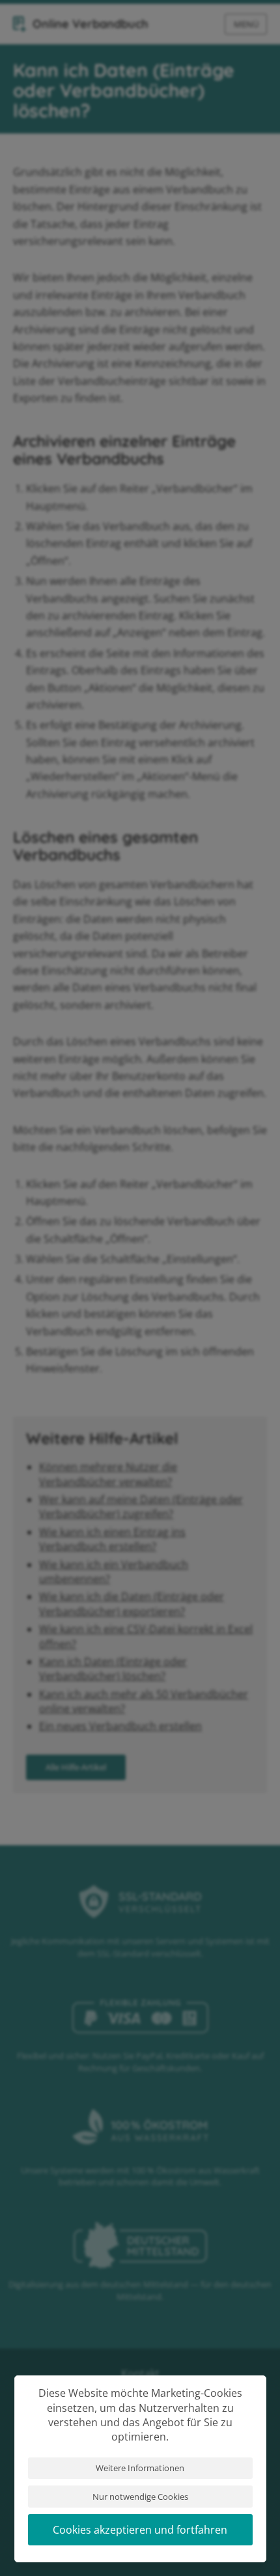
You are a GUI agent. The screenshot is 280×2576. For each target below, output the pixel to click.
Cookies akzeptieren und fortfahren (140, 2530)
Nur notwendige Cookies (140, 2497)
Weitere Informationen (140, 2468)
